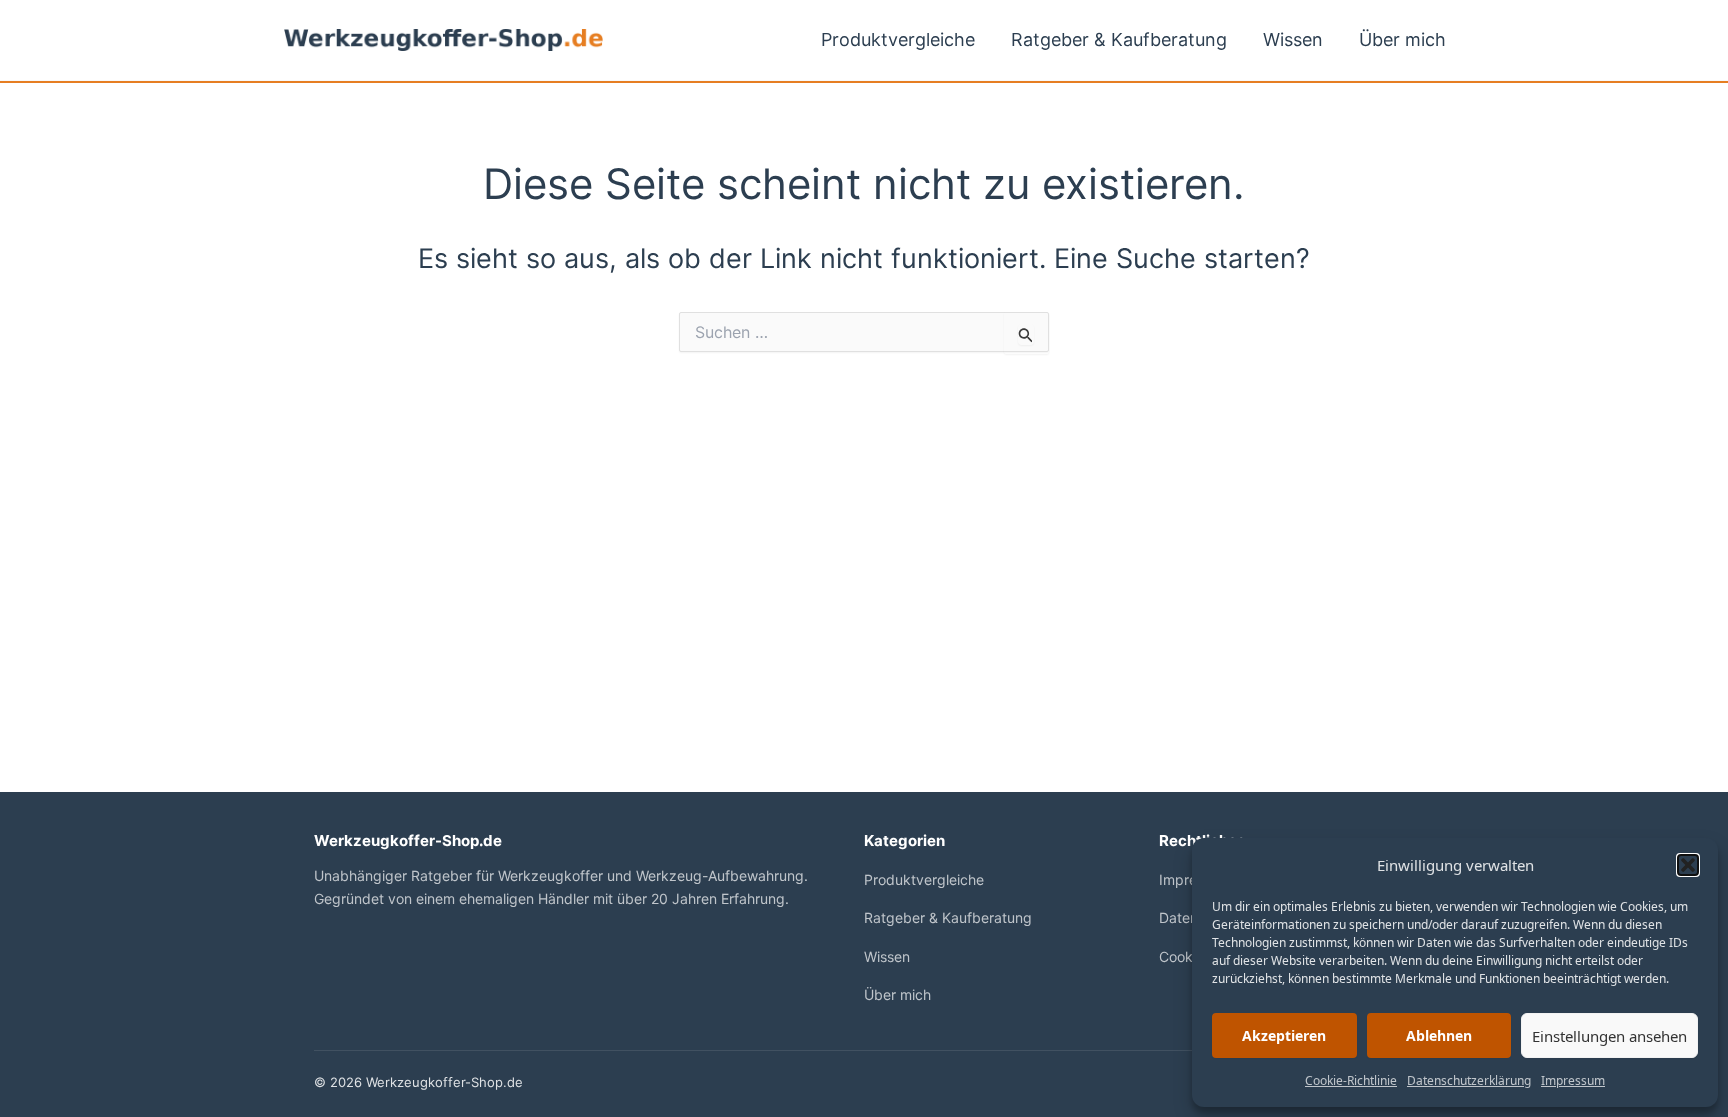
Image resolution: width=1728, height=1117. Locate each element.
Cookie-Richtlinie (1351, 1080)
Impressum (1573, 1080)
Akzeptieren (1284, 1035)
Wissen (1293, 39)
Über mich (1402, 39)
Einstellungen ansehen (1609, 1036)
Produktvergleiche (898, 39)
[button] (1688, 865)
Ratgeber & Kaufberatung (1119, 39)
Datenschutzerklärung (1469, 1080)
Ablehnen (1439, 1035)
